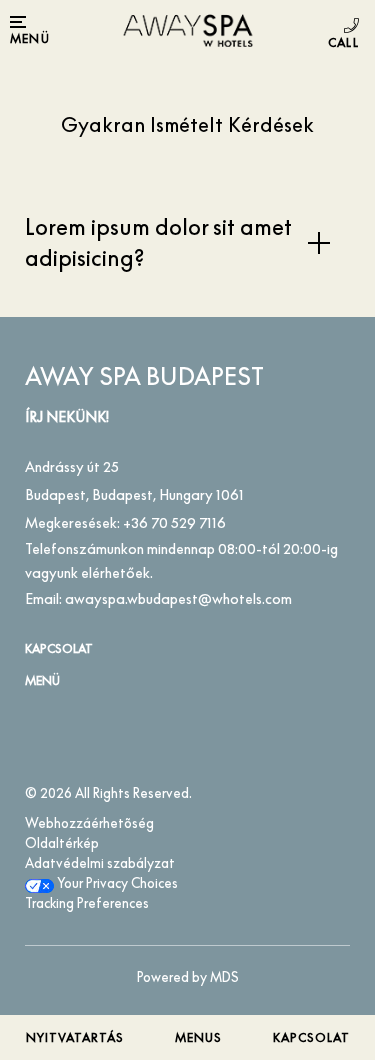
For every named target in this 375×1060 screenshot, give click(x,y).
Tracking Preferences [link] (87, 903)
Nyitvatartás (75, 1037)
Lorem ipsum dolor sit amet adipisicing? (158, 242)
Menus (198, 1037)
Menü (42, 680)
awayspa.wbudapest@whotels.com (178, 598)
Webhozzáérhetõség (89, 823)
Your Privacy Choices (116, 883)
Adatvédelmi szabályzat (100, 863)
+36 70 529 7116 (346, 33)
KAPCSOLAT (59, 648)
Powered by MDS (188, 977)
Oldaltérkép (62, 843)
